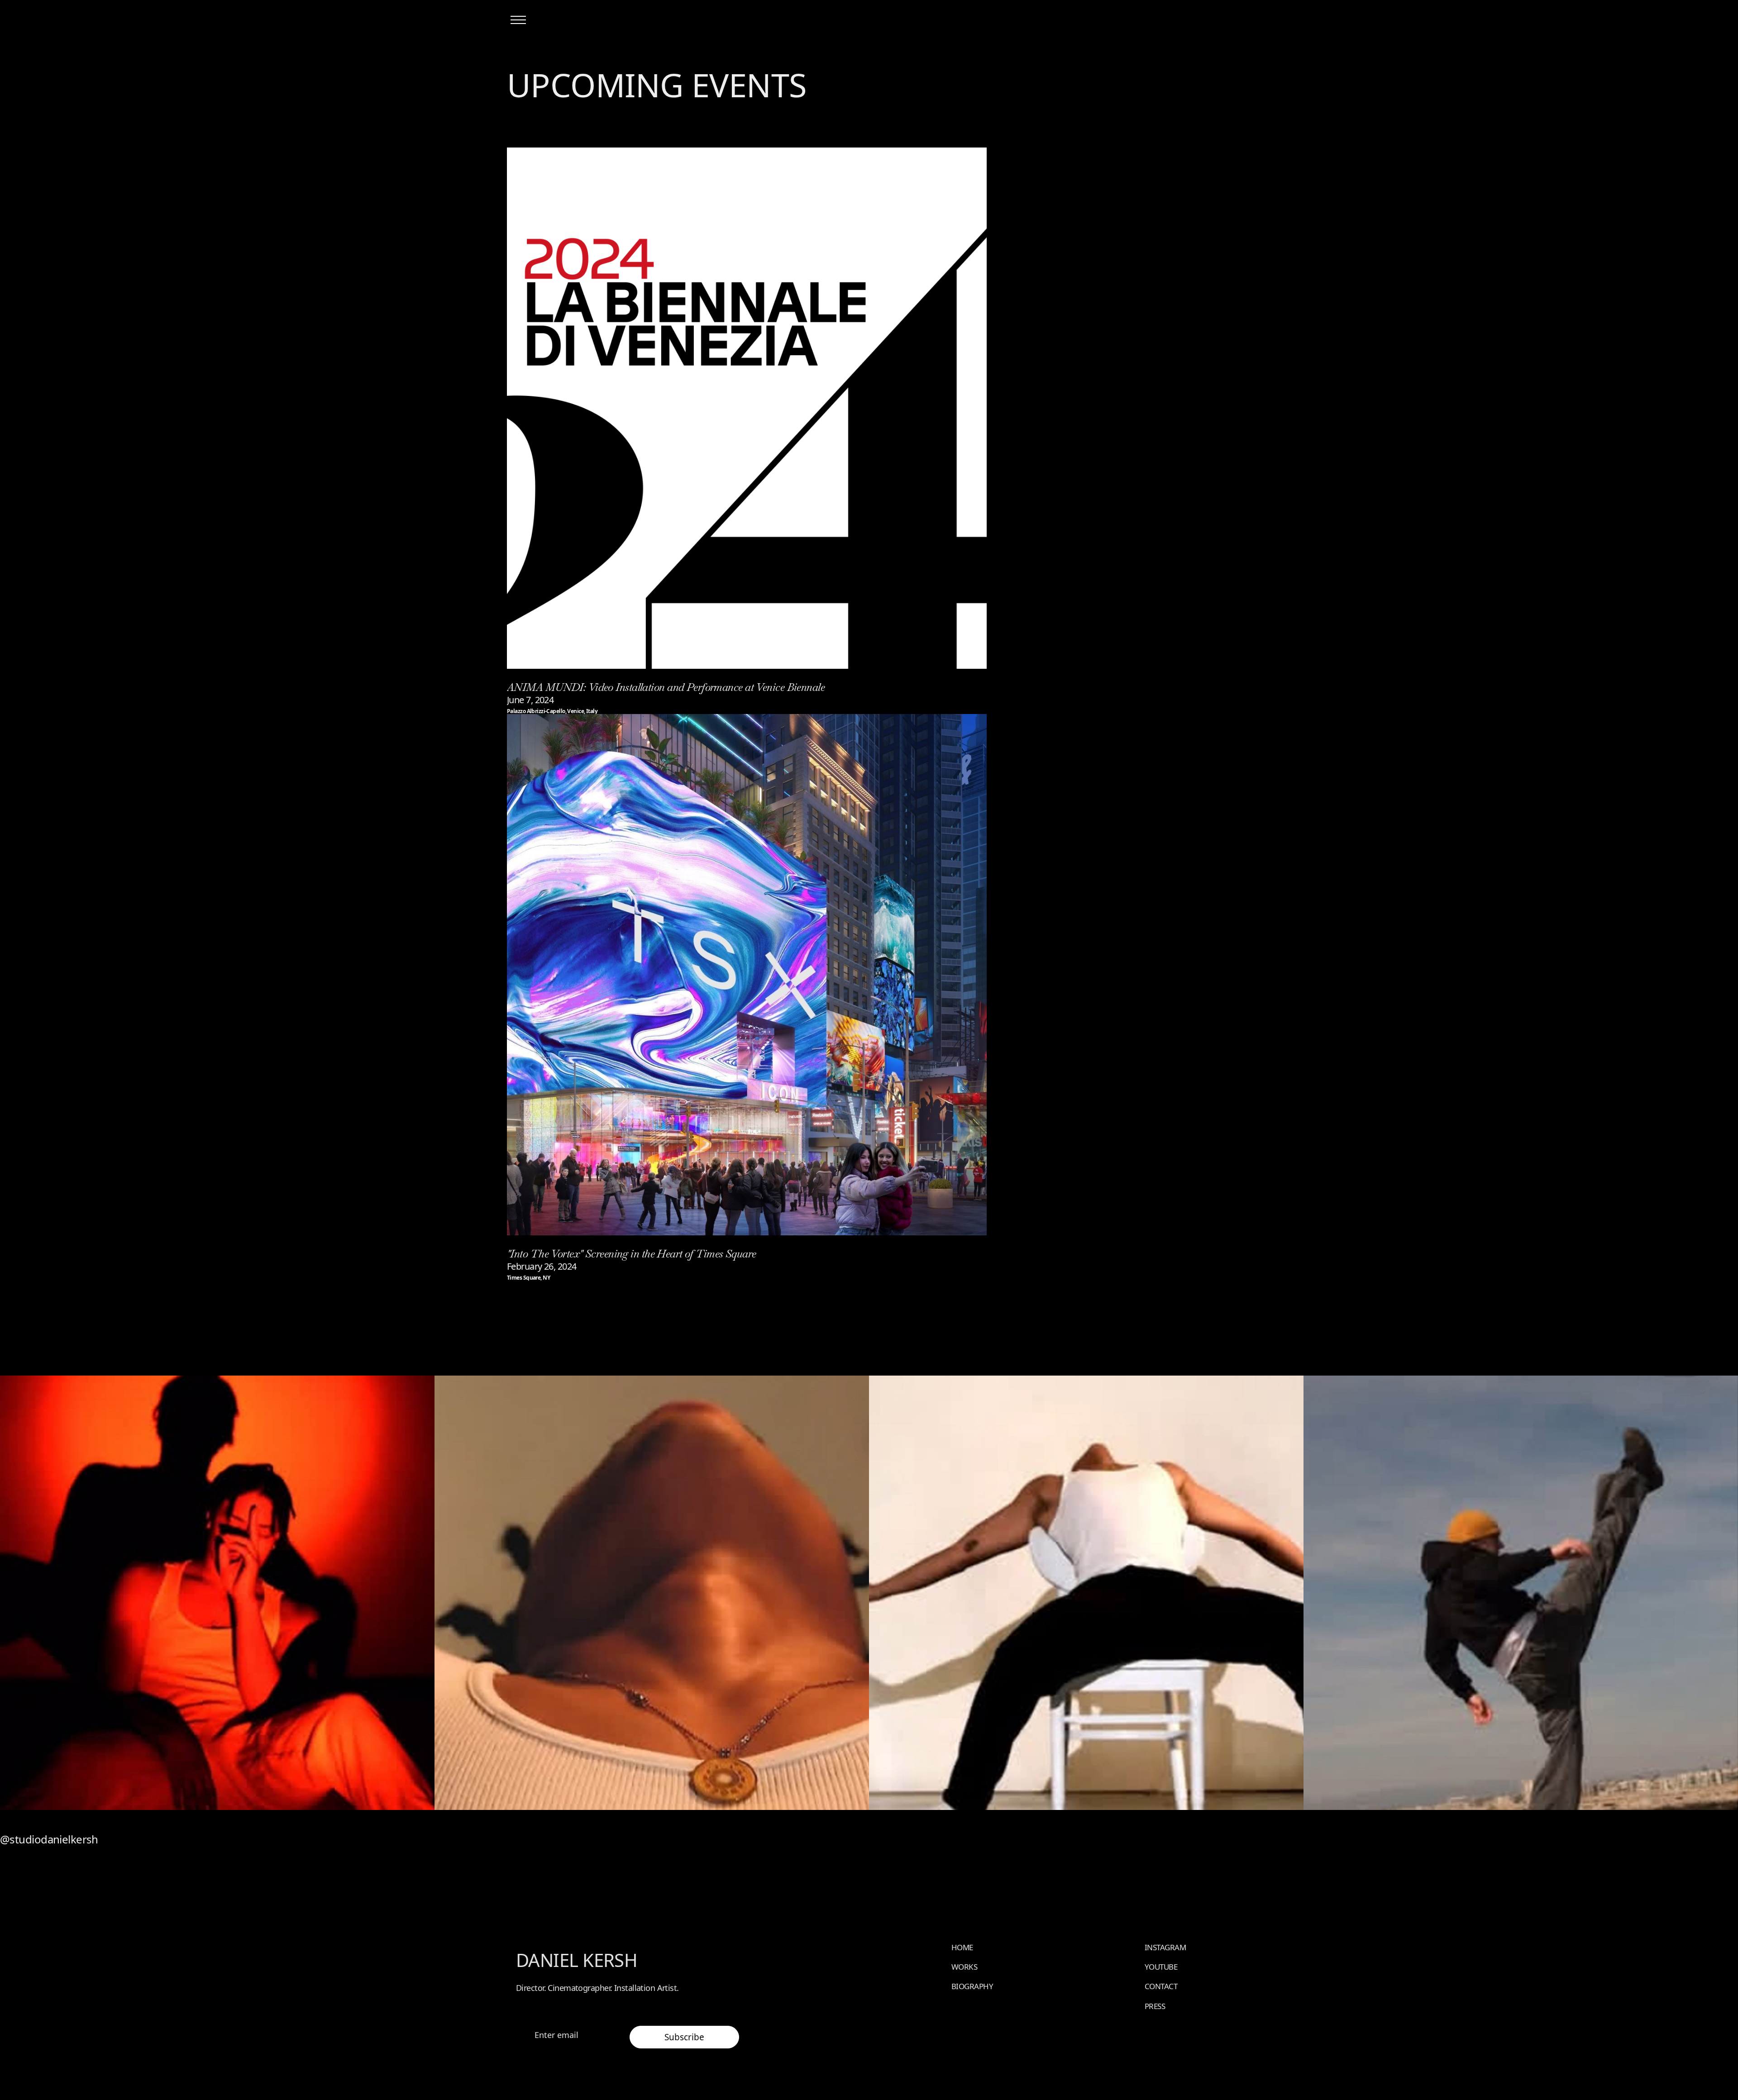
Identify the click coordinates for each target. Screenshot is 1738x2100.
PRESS (1155, 2006)
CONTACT (1161, 1986)
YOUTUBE (1161, 1967)
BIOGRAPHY (972, 1986)
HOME (962, 1947)
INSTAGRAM (1165, 1947)
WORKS (964, 1967)
